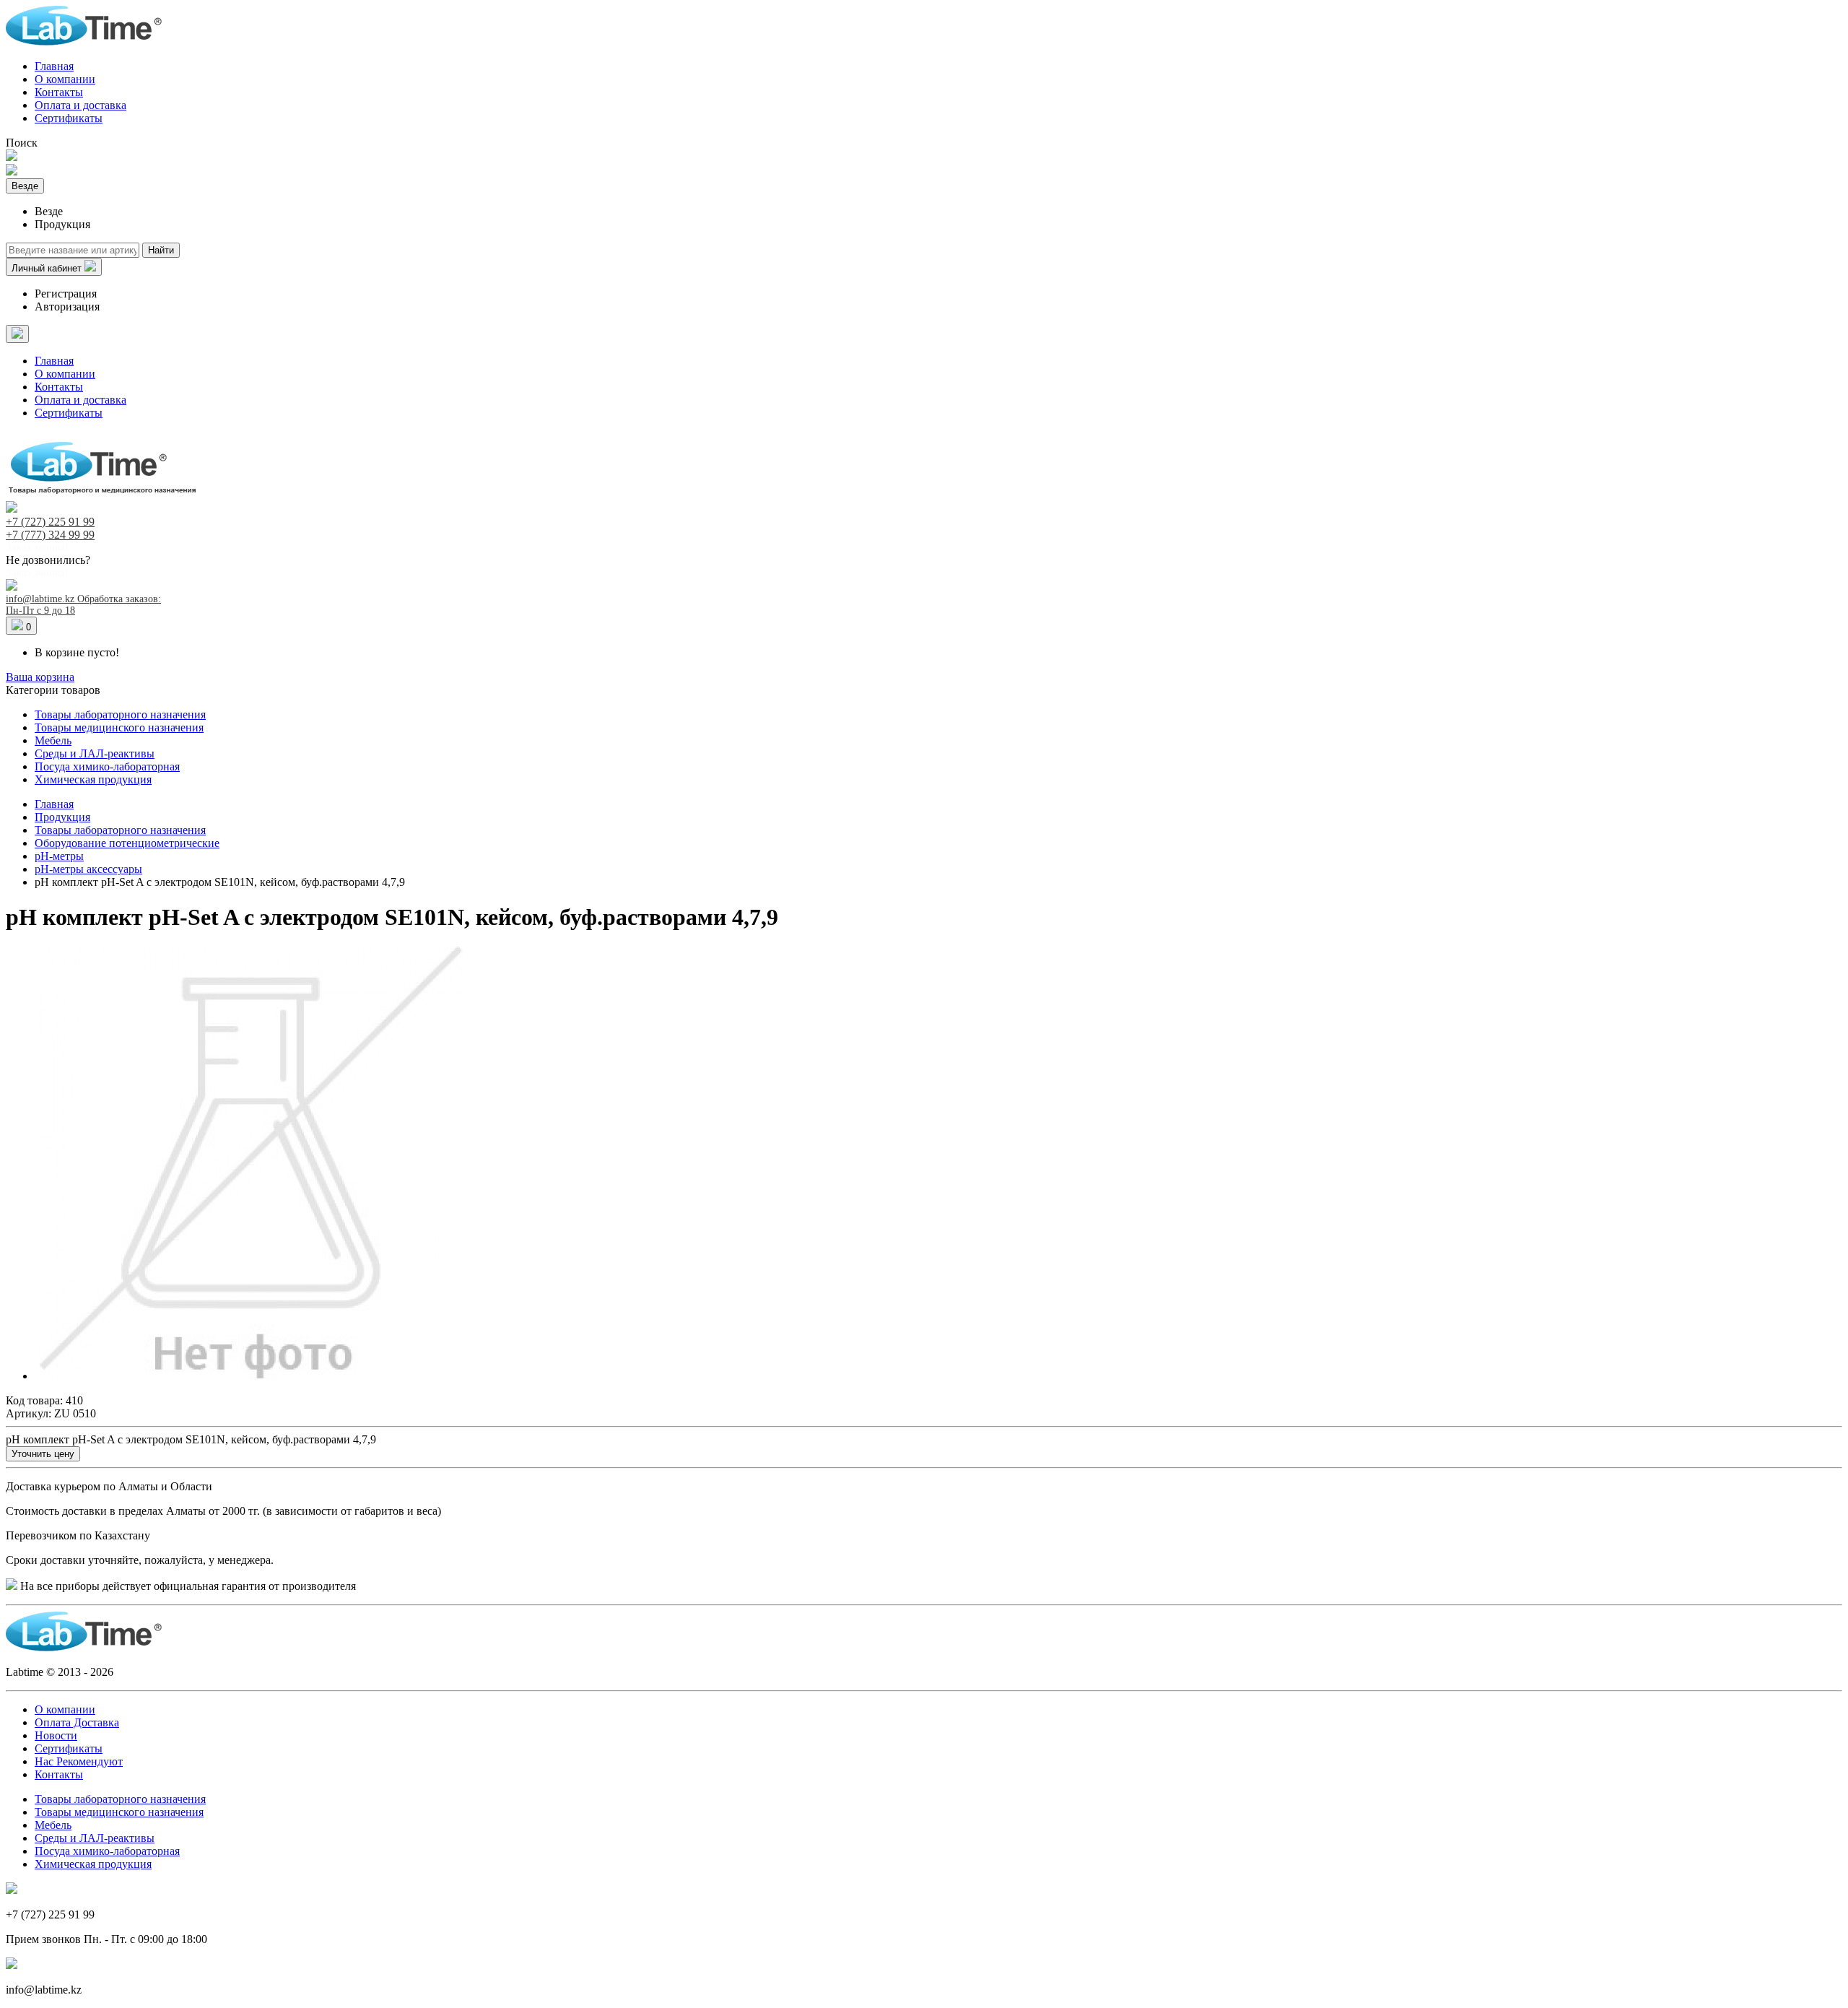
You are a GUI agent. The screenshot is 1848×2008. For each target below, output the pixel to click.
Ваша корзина (40, 677)
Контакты (59, 92)
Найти (161, 250)
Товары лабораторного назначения (120, 714)
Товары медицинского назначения (119, 727)
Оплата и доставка (80, 105)
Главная (54, 66)
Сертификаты (69, 118)
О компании (65, 79)
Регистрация (66, 294)
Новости (56, 1735)
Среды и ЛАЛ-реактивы (95, 753)
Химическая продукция (93, 779)
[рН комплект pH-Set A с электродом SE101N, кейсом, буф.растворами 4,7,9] (251, 1376)
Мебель (53, 740)
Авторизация (67, 307)
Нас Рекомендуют (79, 1761)
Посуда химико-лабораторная (107, 766)
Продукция (62, 817)
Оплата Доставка (77, 1722)
